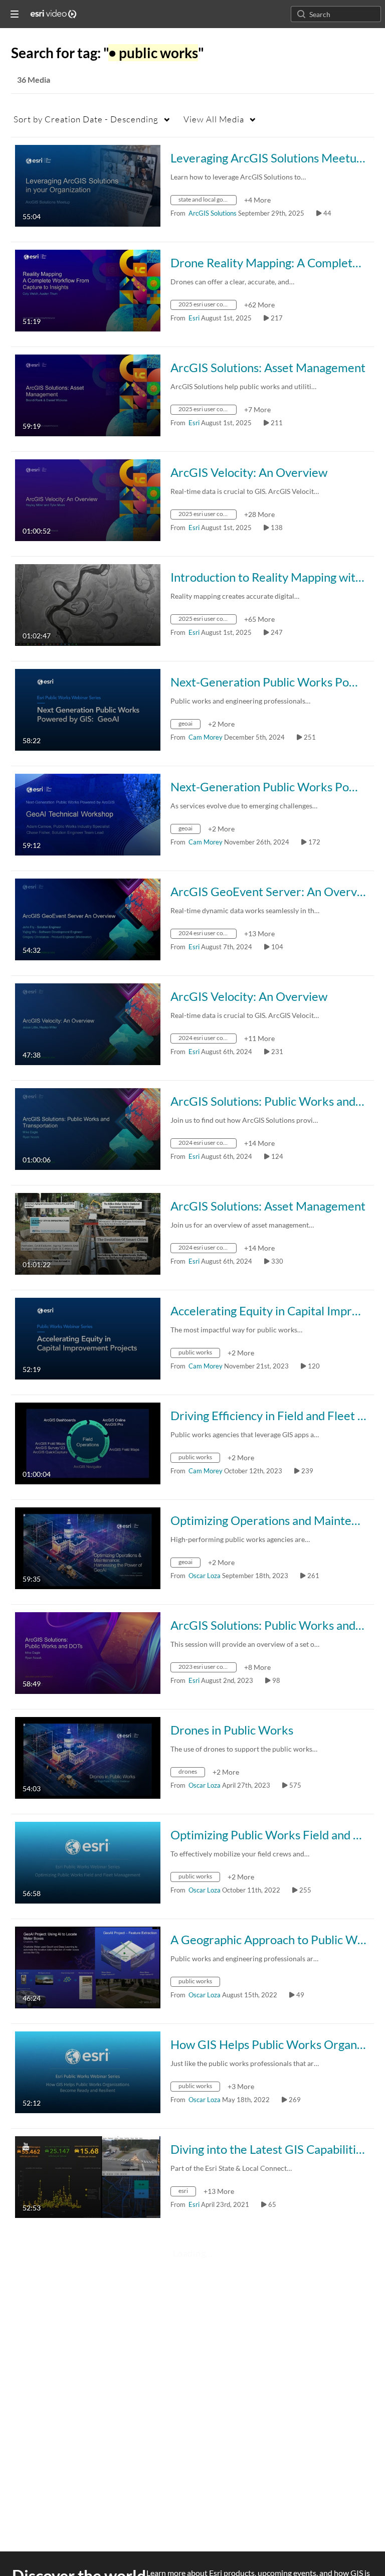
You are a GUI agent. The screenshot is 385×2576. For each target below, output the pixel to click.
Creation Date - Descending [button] (86, 119)
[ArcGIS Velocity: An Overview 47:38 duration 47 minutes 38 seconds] (88, 1023)
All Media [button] (214, 119)
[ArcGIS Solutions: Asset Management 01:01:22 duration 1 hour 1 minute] (88, 1233)
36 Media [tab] (34, 79)
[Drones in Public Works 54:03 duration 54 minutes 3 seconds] (88, 1757)
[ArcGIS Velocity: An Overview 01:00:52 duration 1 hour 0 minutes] (88, 499)
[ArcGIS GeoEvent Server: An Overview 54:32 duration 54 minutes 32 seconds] (88, 918)
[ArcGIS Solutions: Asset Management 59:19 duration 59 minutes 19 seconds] (88, 394)
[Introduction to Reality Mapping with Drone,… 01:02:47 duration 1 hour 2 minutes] (88, 604)
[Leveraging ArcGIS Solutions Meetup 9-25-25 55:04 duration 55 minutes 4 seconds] (88, 185)
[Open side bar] (15, 14)
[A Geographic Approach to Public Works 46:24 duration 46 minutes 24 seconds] (88, 1966)
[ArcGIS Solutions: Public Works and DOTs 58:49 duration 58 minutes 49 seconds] (88, 1652)
